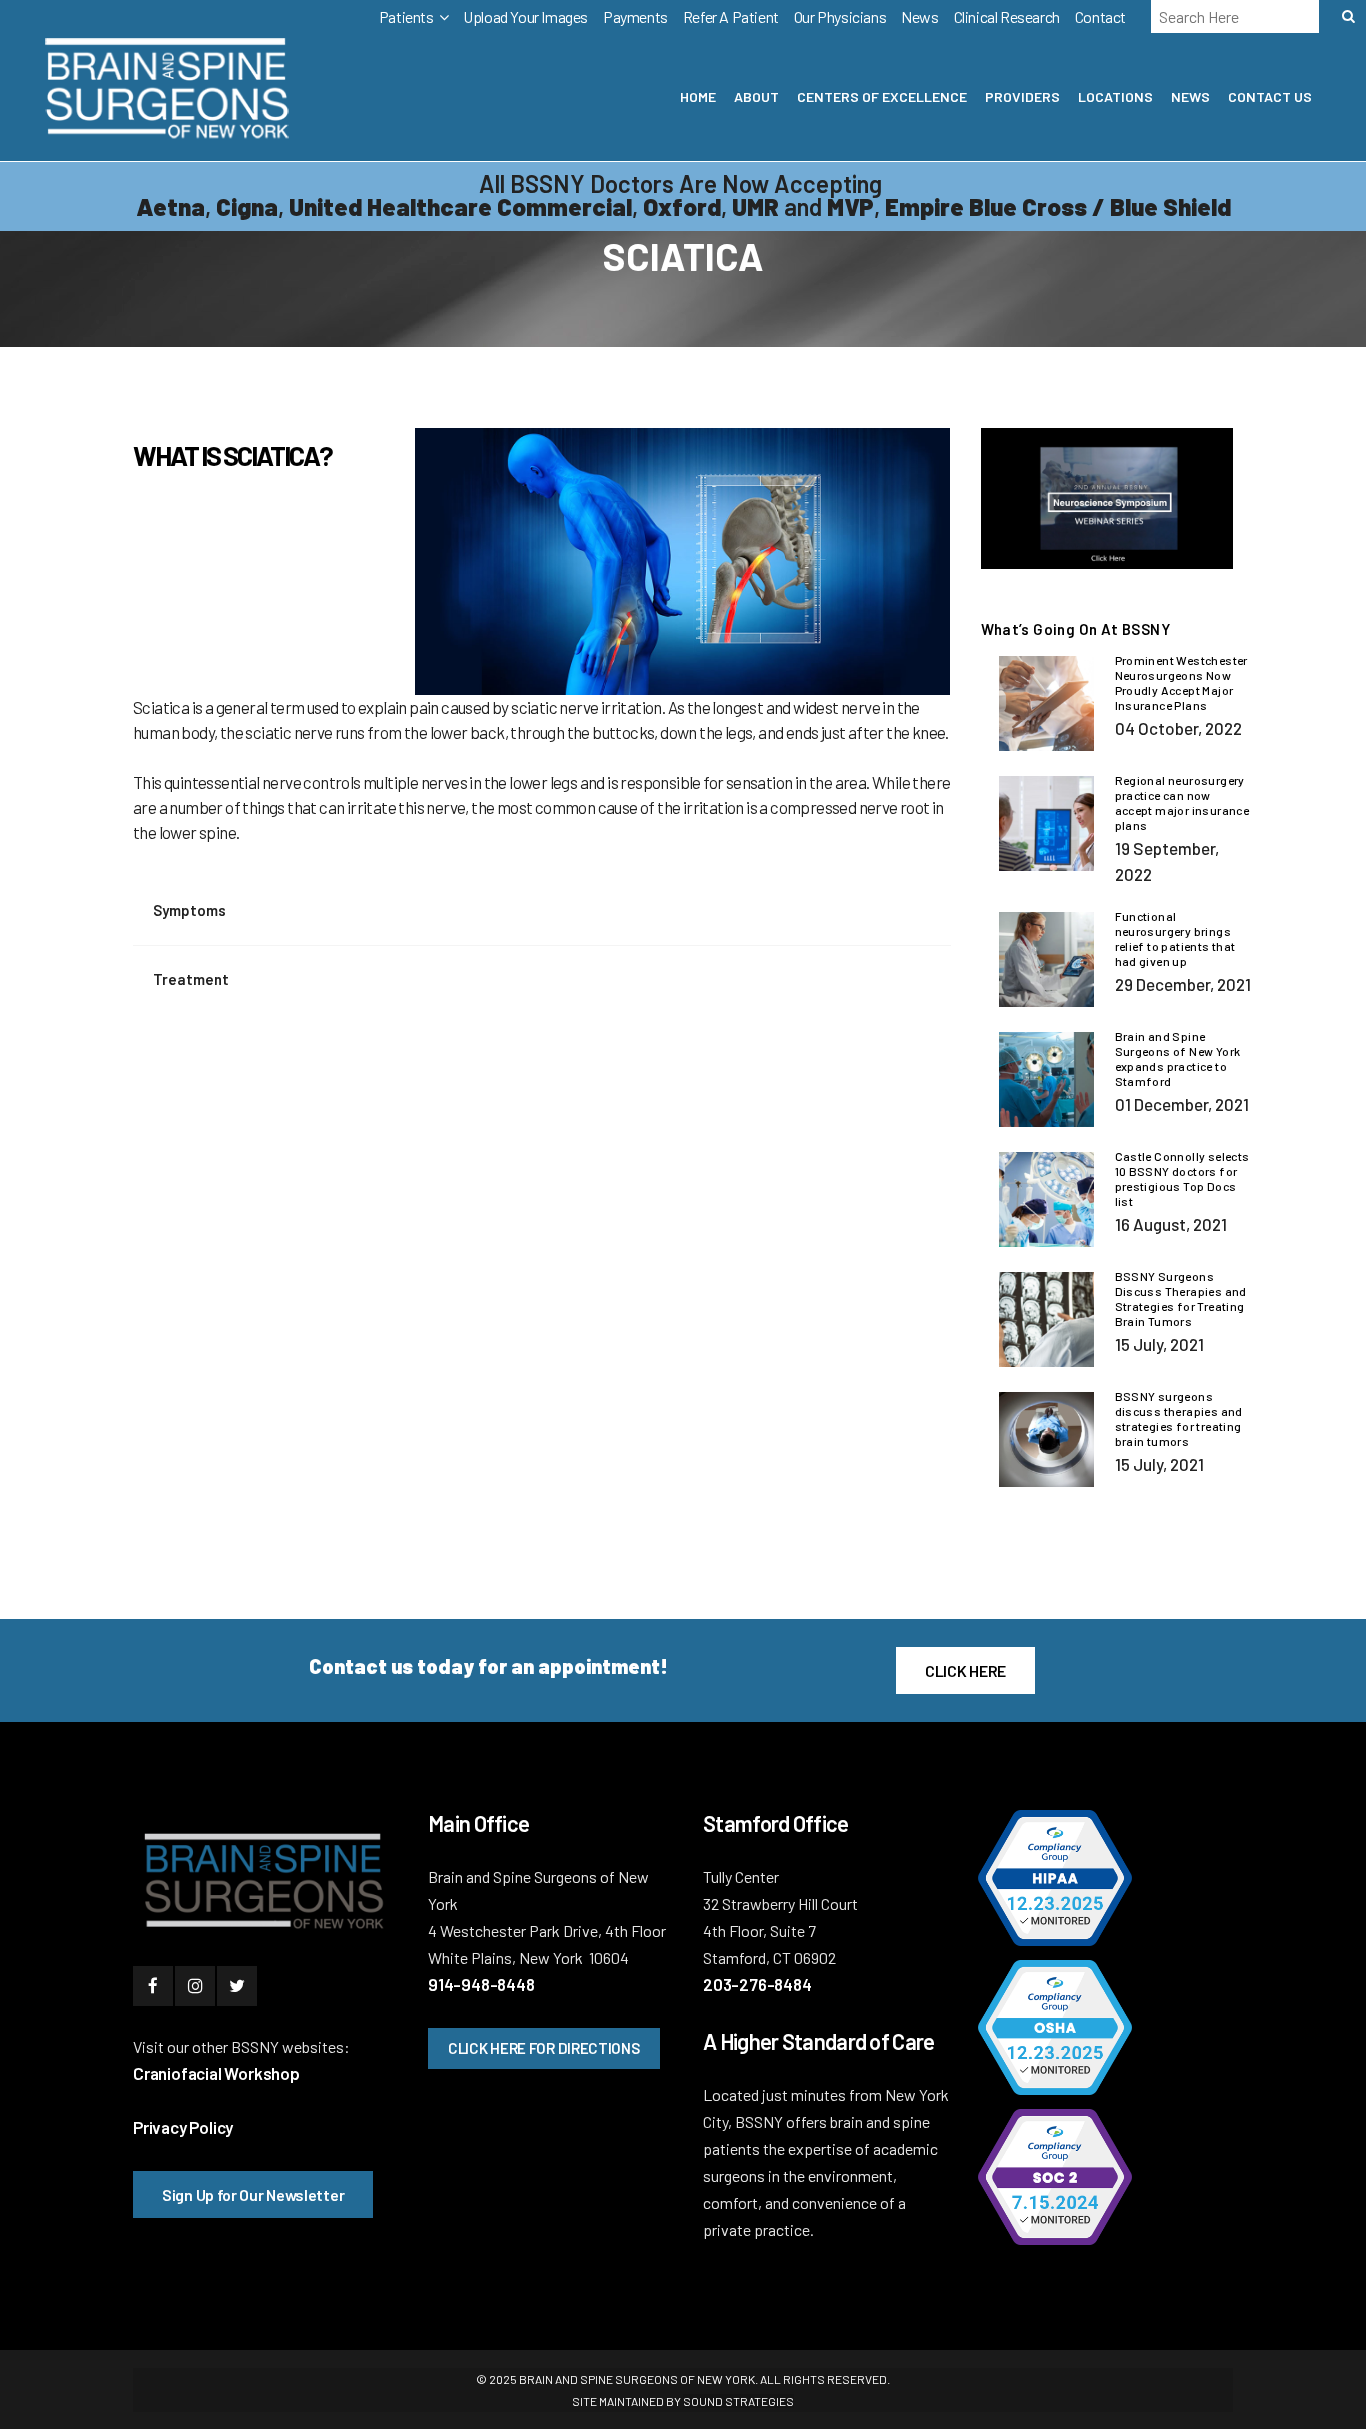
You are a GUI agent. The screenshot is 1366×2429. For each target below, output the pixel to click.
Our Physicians (840, 16)
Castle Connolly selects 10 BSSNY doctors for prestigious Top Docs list (1182, 1178)
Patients (406, 16)
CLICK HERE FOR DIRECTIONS (544, 2048)
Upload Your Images (525, 16)
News (919, 16)
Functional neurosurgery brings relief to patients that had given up (1175, 938)
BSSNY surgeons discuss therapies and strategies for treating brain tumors (1179, 1418)
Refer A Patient (731, 16)
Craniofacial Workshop (216, 2073)
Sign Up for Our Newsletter (253, 2194)
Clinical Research (1007, 16)
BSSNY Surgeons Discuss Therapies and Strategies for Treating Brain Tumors (1181, 1298)
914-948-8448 (481, 1984)
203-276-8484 (757, 1984)
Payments (635, 16)
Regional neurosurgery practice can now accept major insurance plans (1182, 802)
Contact (1100, 16)
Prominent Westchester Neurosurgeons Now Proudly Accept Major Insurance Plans (1181, 682)
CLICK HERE (965, 1670)
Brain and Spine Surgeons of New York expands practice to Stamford (1178, 1058)
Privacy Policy (183, 2127)
